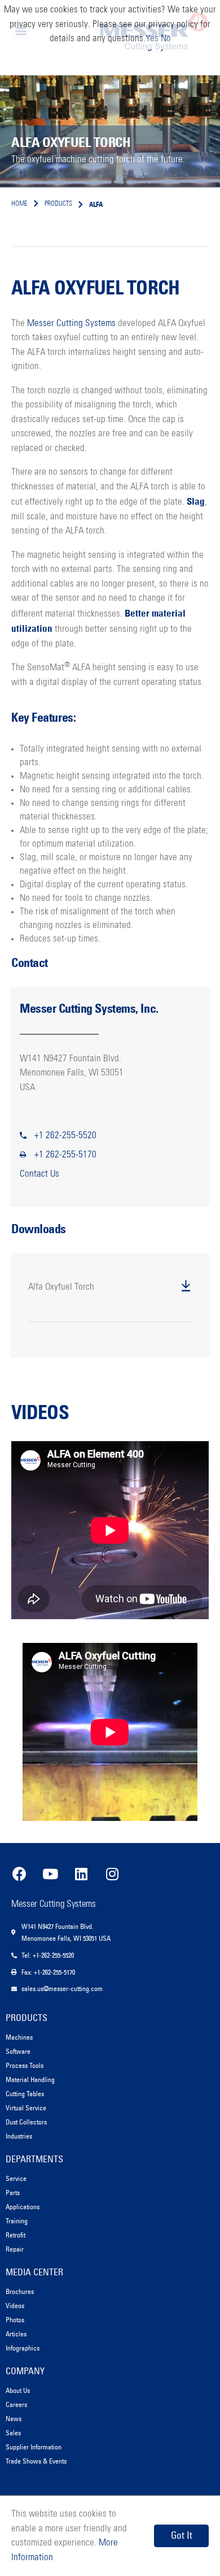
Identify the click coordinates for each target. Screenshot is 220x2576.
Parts (13, 2193)
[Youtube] (50, 1874)
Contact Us (39, 1174)
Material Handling (30, 2080)
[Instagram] (112, 1874)
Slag (196, 501)
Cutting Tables (25, 2094)
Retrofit (16, 2235)
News (14, 2419)
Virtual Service (26, 2108)
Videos (15, 2306)
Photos (15, 2320)
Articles (16, 2334)
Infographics (23, 2348)
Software (18, 2051)
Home (19, 204)
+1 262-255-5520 (65, 1136)
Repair (15, 2249)
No (166, 39)
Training (17, 2221)
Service (16, 2178)
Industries (19, 2136)
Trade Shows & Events (36, 2461)
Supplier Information (34, 2447)
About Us (18, 2390)
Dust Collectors (26, 2122)
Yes (152, 39)
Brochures (20, 2291)
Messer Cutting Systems (71, 324)
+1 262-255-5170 (65, 1155)
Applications (23, 2207)
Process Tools (25, 2065)
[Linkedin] (81, 1874)
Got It (182, 2535)
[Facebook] (19, 1874)
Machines (19, 2037)
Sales (13, 2433)
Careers (16, 2404)
